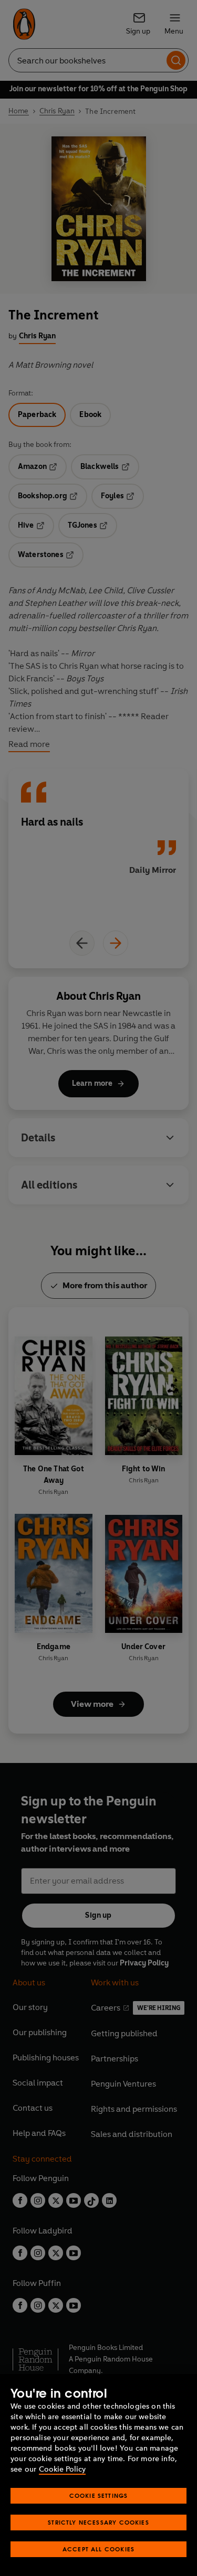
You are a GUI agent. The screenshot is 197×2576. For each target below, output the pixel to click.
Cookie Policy (62, 2469)
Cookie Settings (99, 2495)
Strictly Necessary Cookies (98, 2522)
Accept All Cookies (98, 2549)
